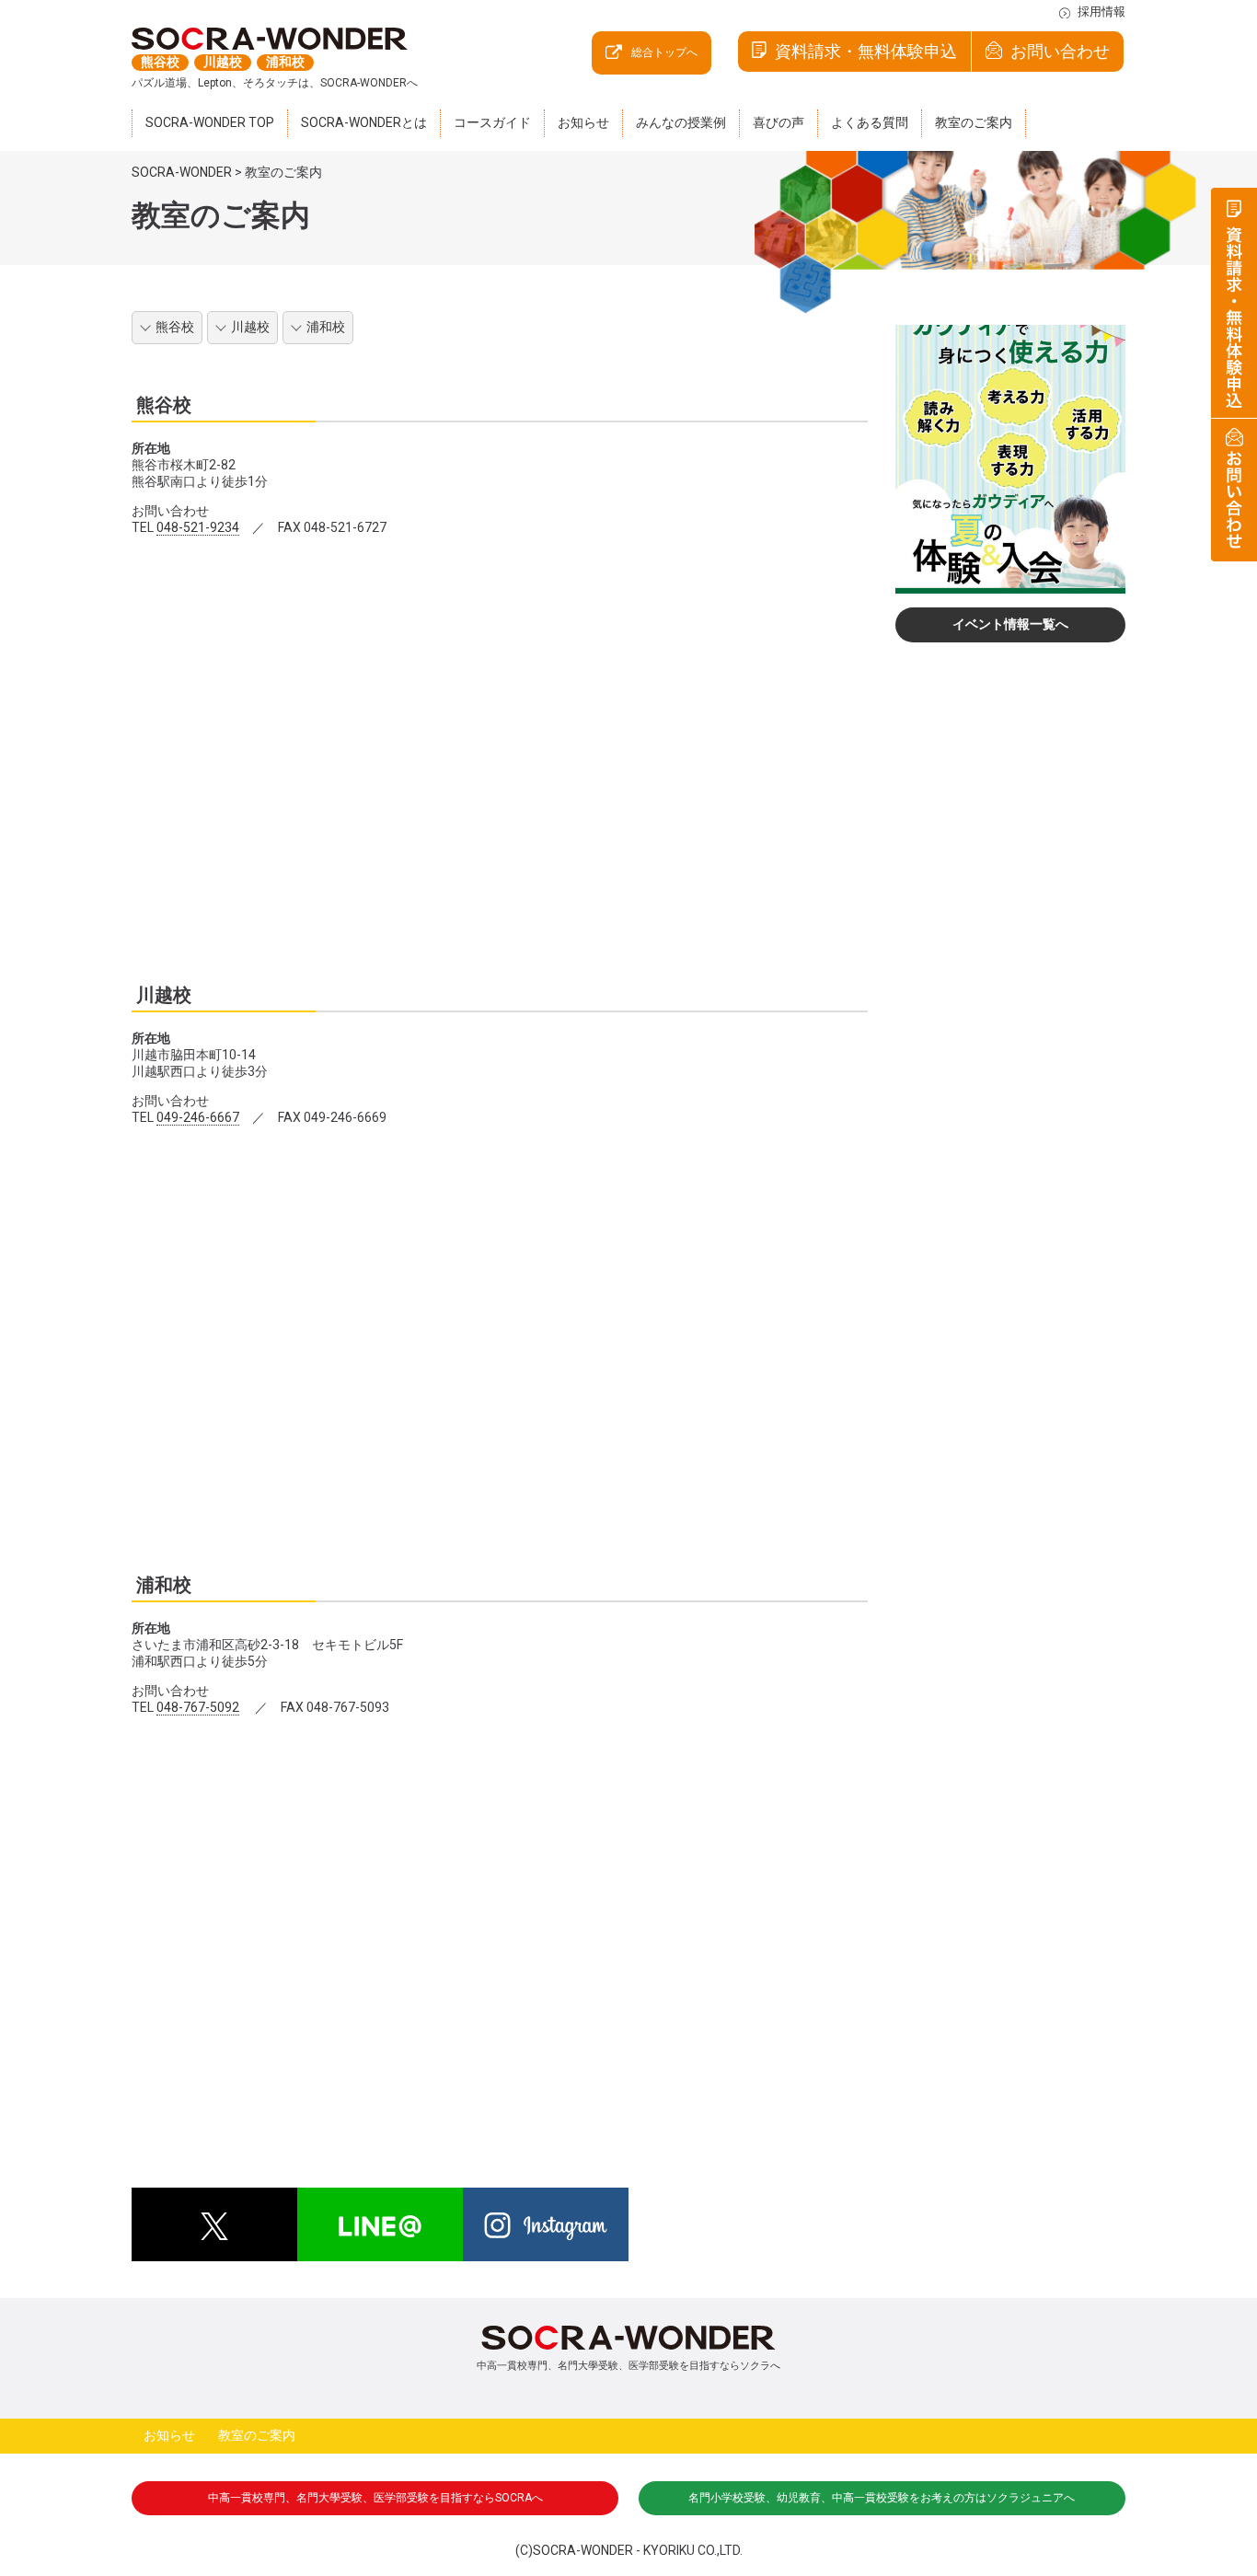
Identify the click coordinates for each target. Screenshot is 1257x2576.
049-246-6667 (198, 1117)
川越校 (250, 327)
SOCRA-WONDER (583, 2550)
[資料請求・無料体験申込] (1234, 303)
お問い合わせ (1060, 51)
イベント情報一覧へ (1010, 624)
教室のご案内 (257, 2435)
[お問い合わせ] (1234, 490)
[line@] (380, 2224)
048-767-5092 (198, 1707)
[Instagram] (546, 2224)
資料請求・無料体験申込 (866, 51)
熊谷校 (175, 327)
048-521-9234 (198, 527)
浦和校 (326, 327)
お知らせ (169, 2435)
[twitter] (214, 2224)
